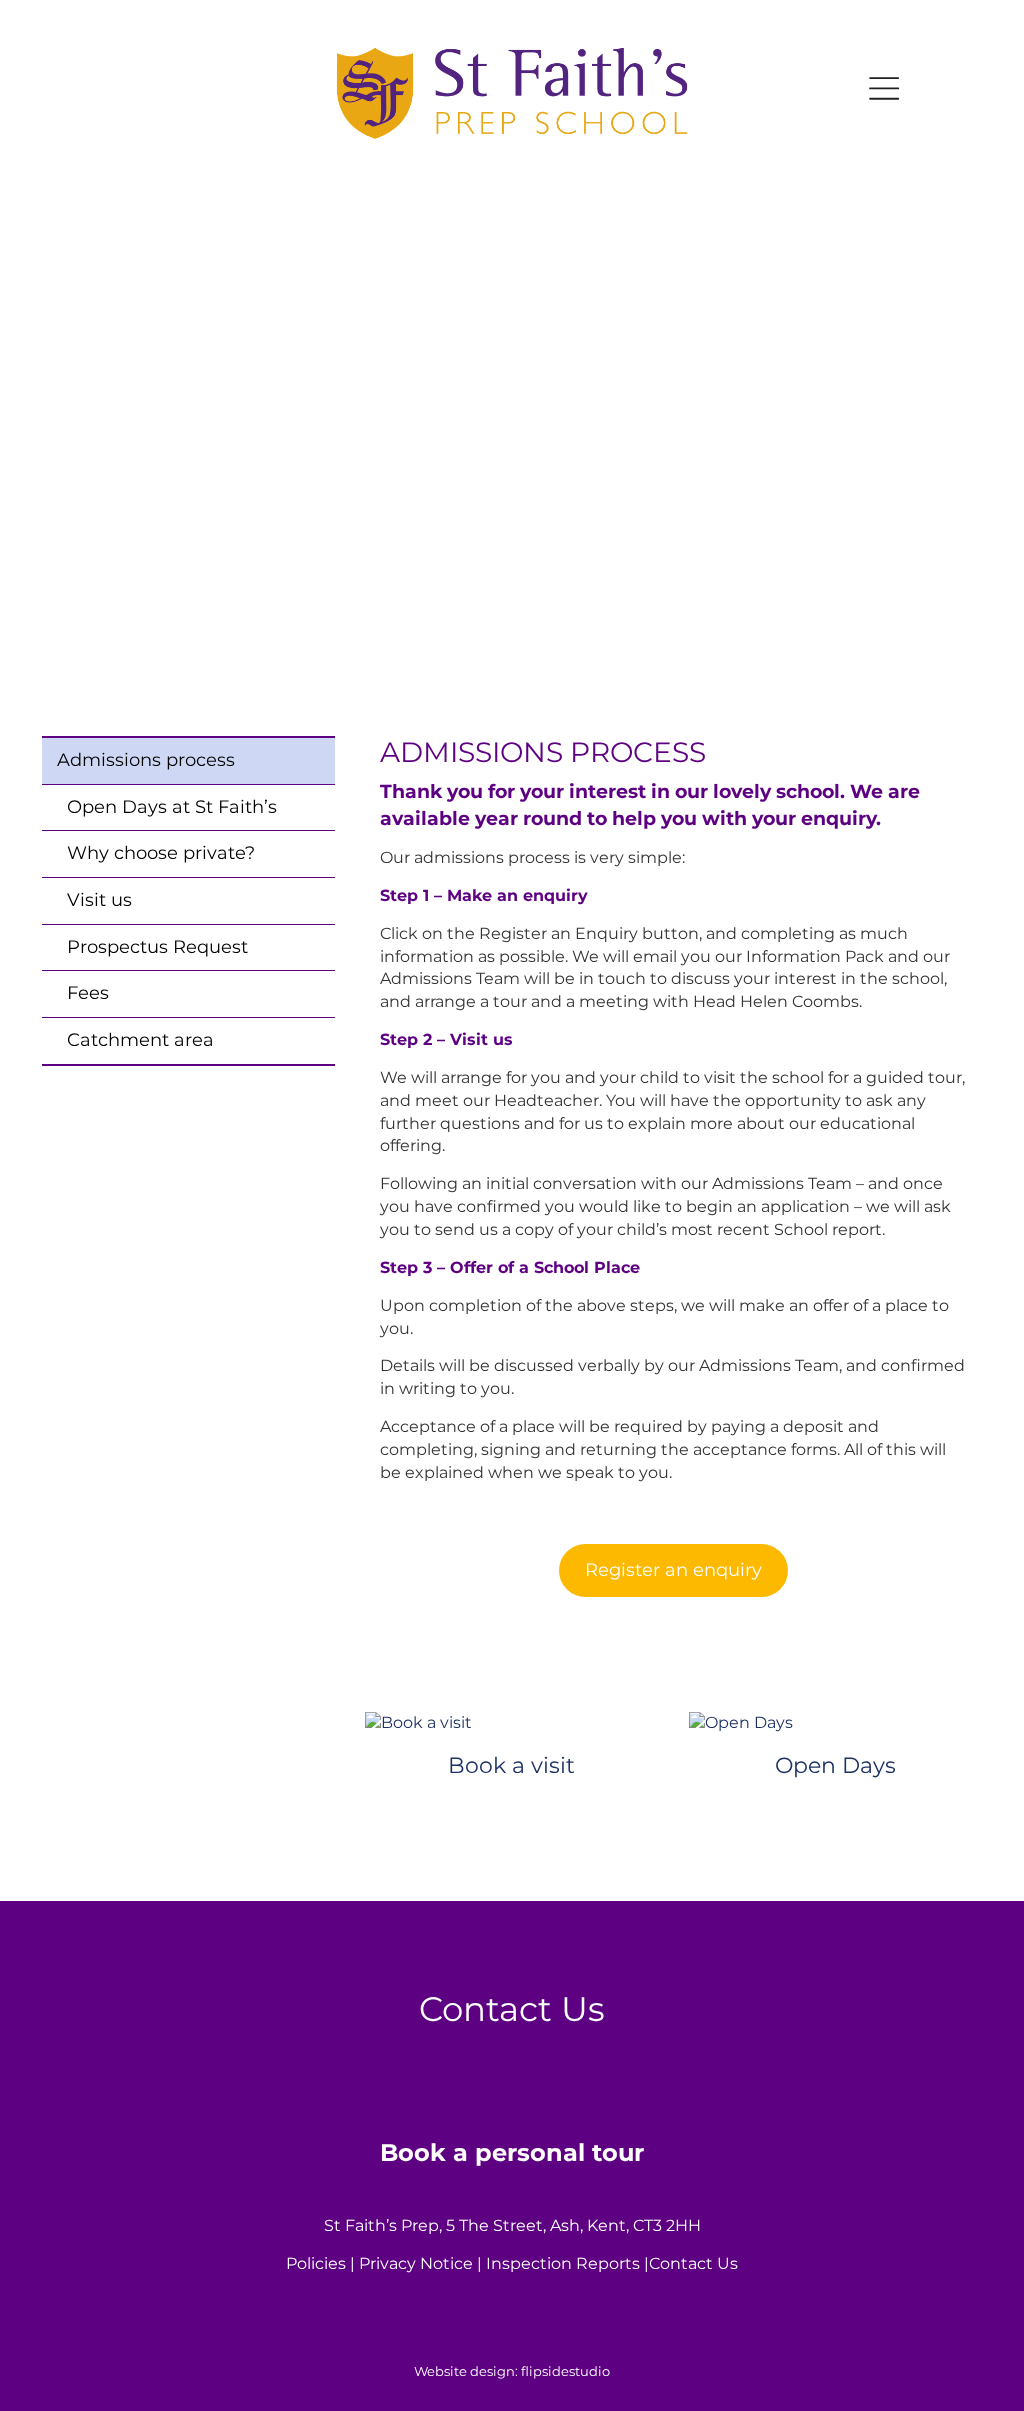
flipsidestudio (565, 2371)
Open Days (835, 1765)
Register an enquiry (673, 1570)
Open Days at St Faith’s (172, 807)
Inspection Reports (563, 2263)
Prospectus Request (157, 947)
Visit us (99, 900)
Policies (316, 2263)
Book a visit (511, 1765)
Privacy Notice (416, 2263)
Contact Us (693, 2263)
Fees (88, 993)
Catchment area (140, 1040)
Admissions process (146, 760)
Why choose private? (161, 853)
